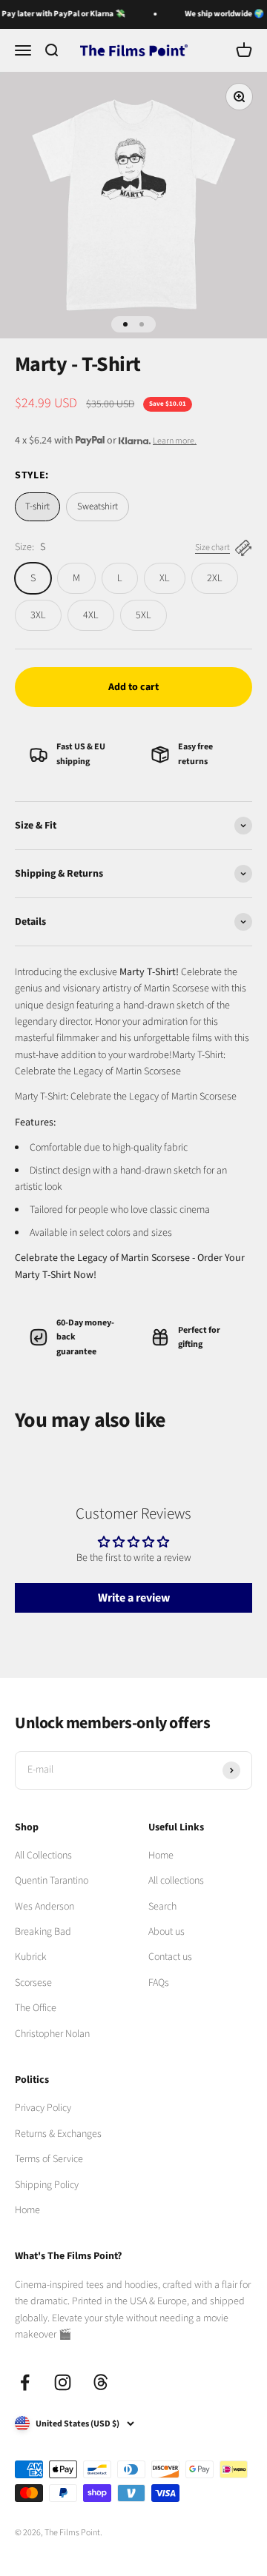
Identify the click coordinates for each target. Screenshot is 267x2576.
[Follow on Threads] (100, 2382)
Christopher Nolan (52, 2034)
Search (162, 1907)
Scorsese (33, 1983)
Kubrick (31, 1957)
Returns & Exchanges (58, 2134)
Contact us (170, 1957)
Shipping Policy (47, 2185)
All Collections (43, 1856)
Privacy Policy (43, 2108)
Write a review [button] (134, 1598)
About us (167, 1932)
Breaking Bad (43, 1932)
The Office (36, 2008)
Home (161, 1856)
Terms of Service (49, 2159)
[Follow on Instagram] (63, 2382)
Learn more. (175, 441)
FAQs (159, 1983)
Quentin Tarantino (52, 1881)
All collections (176, 1881)
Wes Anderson (44, 1907)
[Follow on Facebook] (25, 2382)
